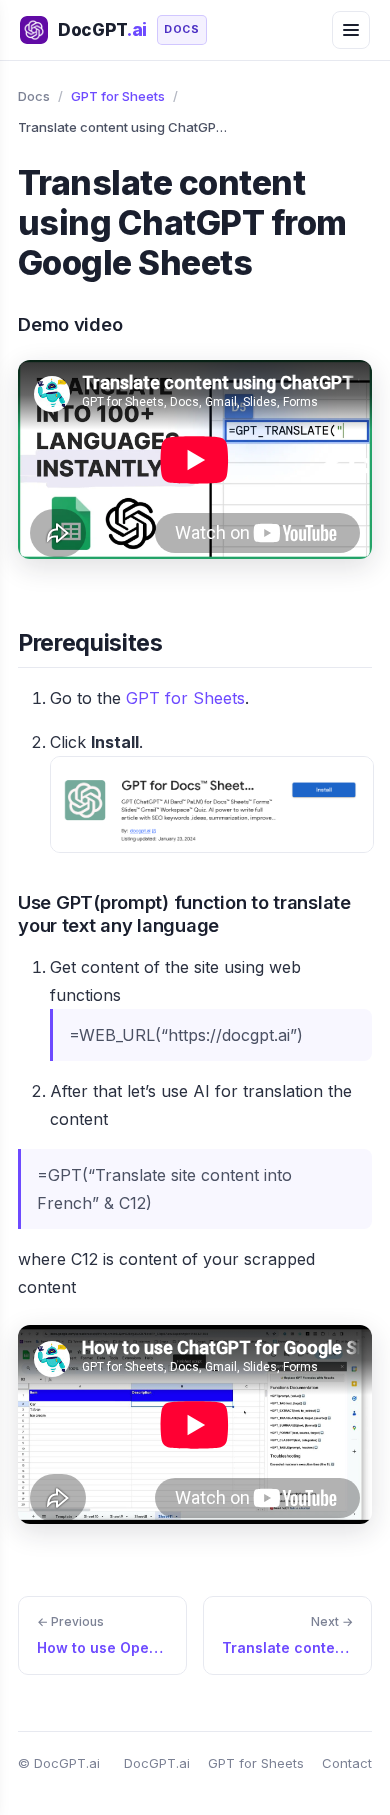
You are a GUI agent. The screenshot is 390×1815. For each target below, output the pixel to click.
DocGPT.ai (157, 1763)
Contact (347, 1763)
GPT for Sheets (118, 96)
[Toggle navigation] (351, 30)
